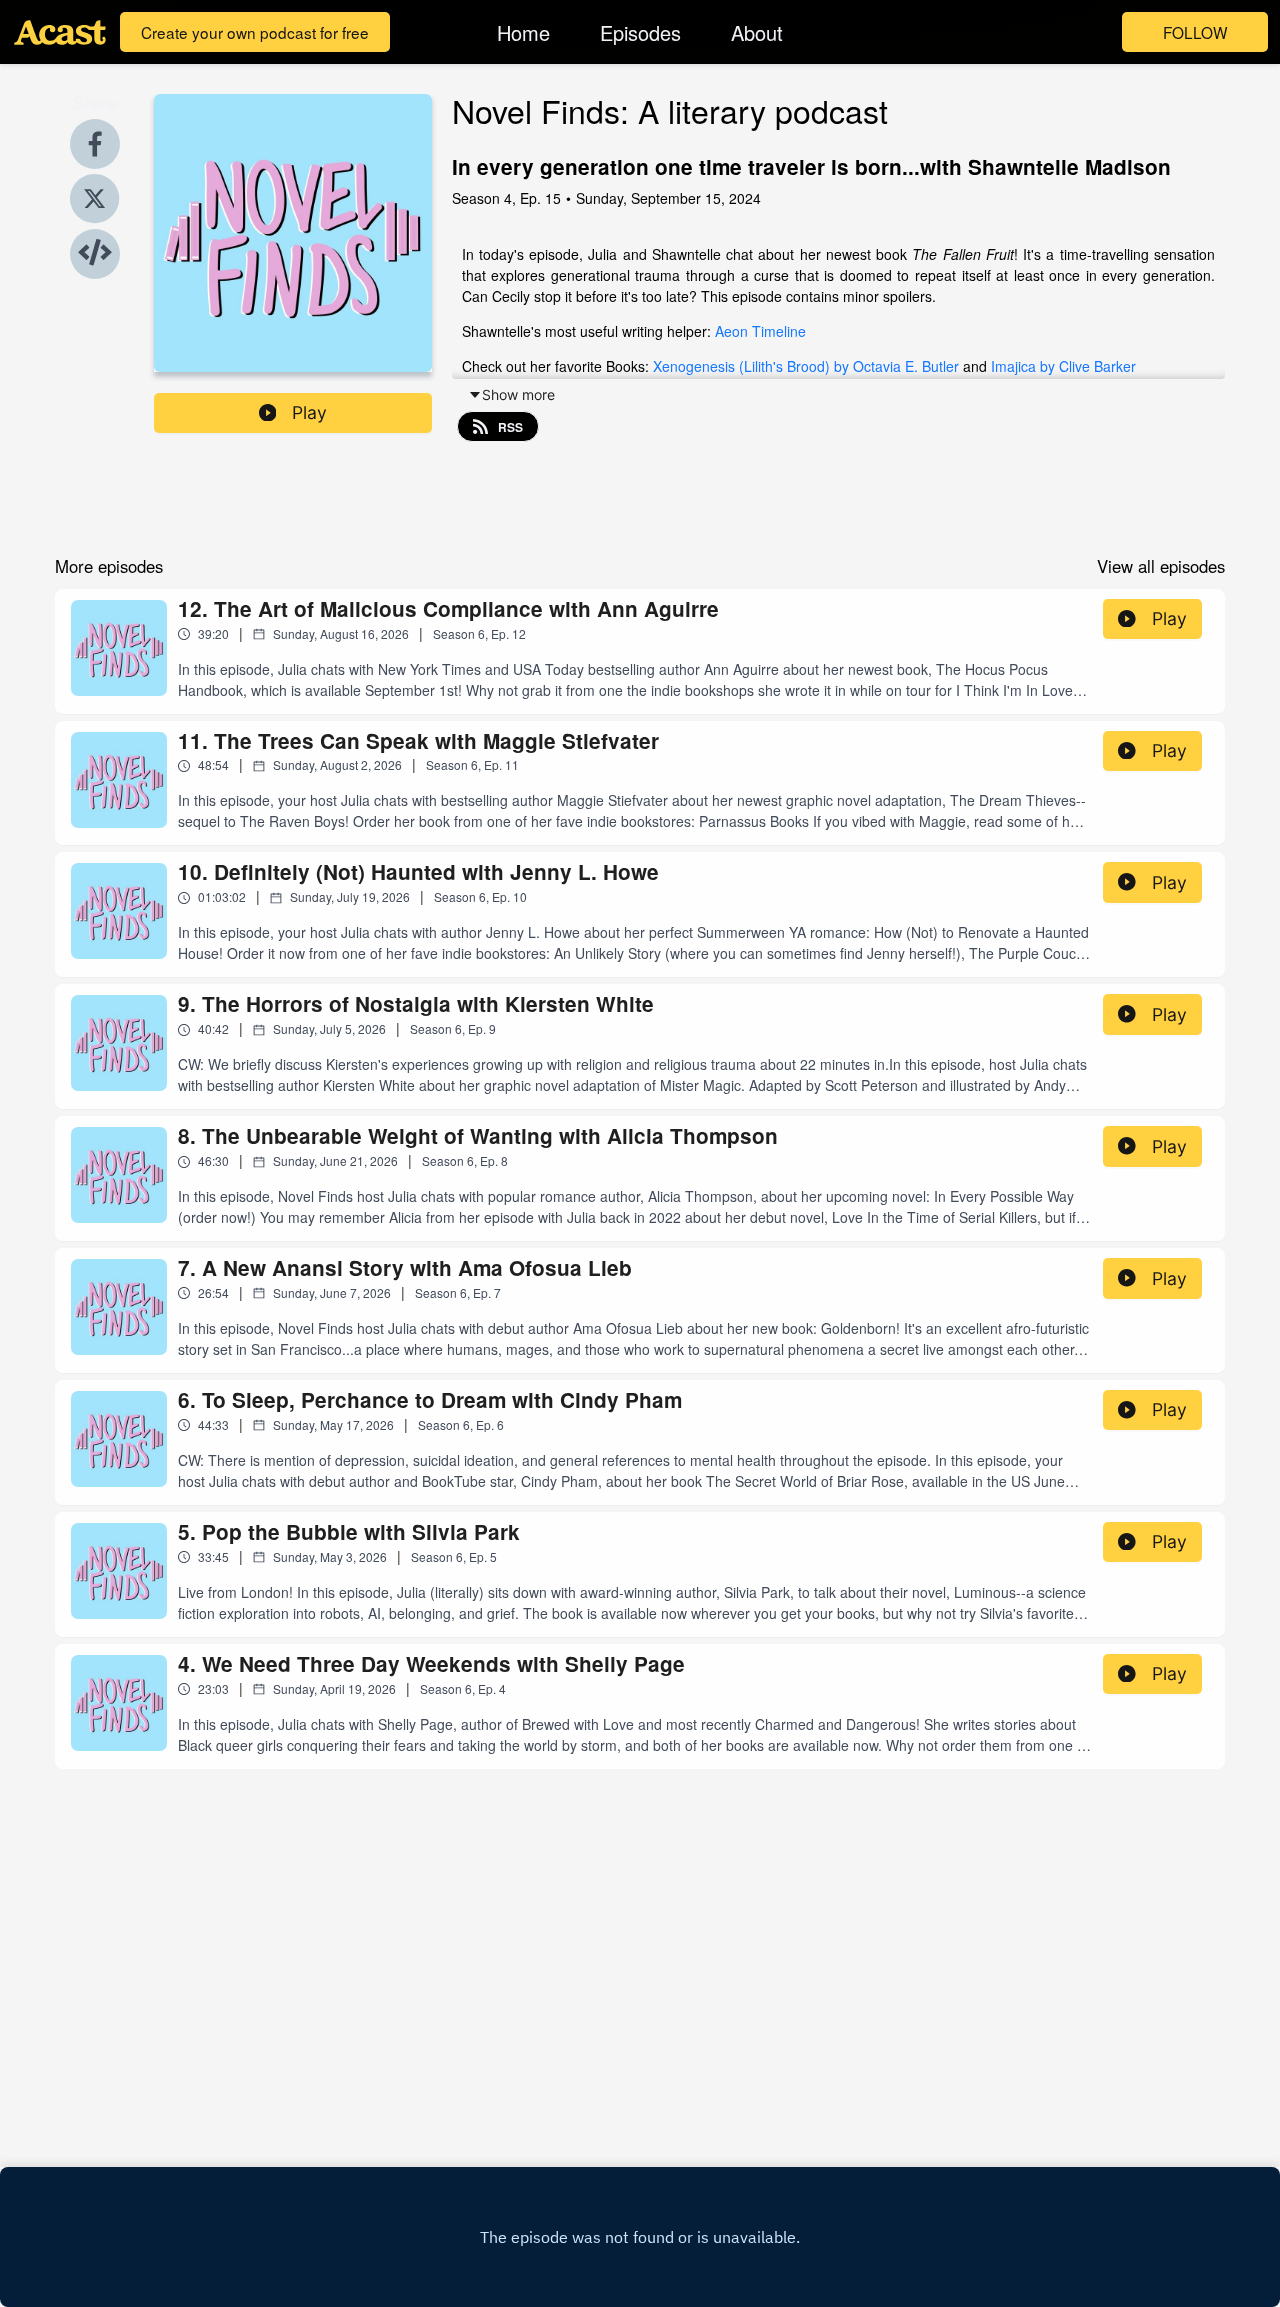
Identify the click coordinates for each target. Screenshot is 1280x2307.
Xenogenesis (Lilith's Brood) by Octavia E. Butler (806, 366)
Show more (518, 394)
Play (309, 412)
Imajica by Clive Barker (1061, 366)
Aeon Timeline (760, 331)
